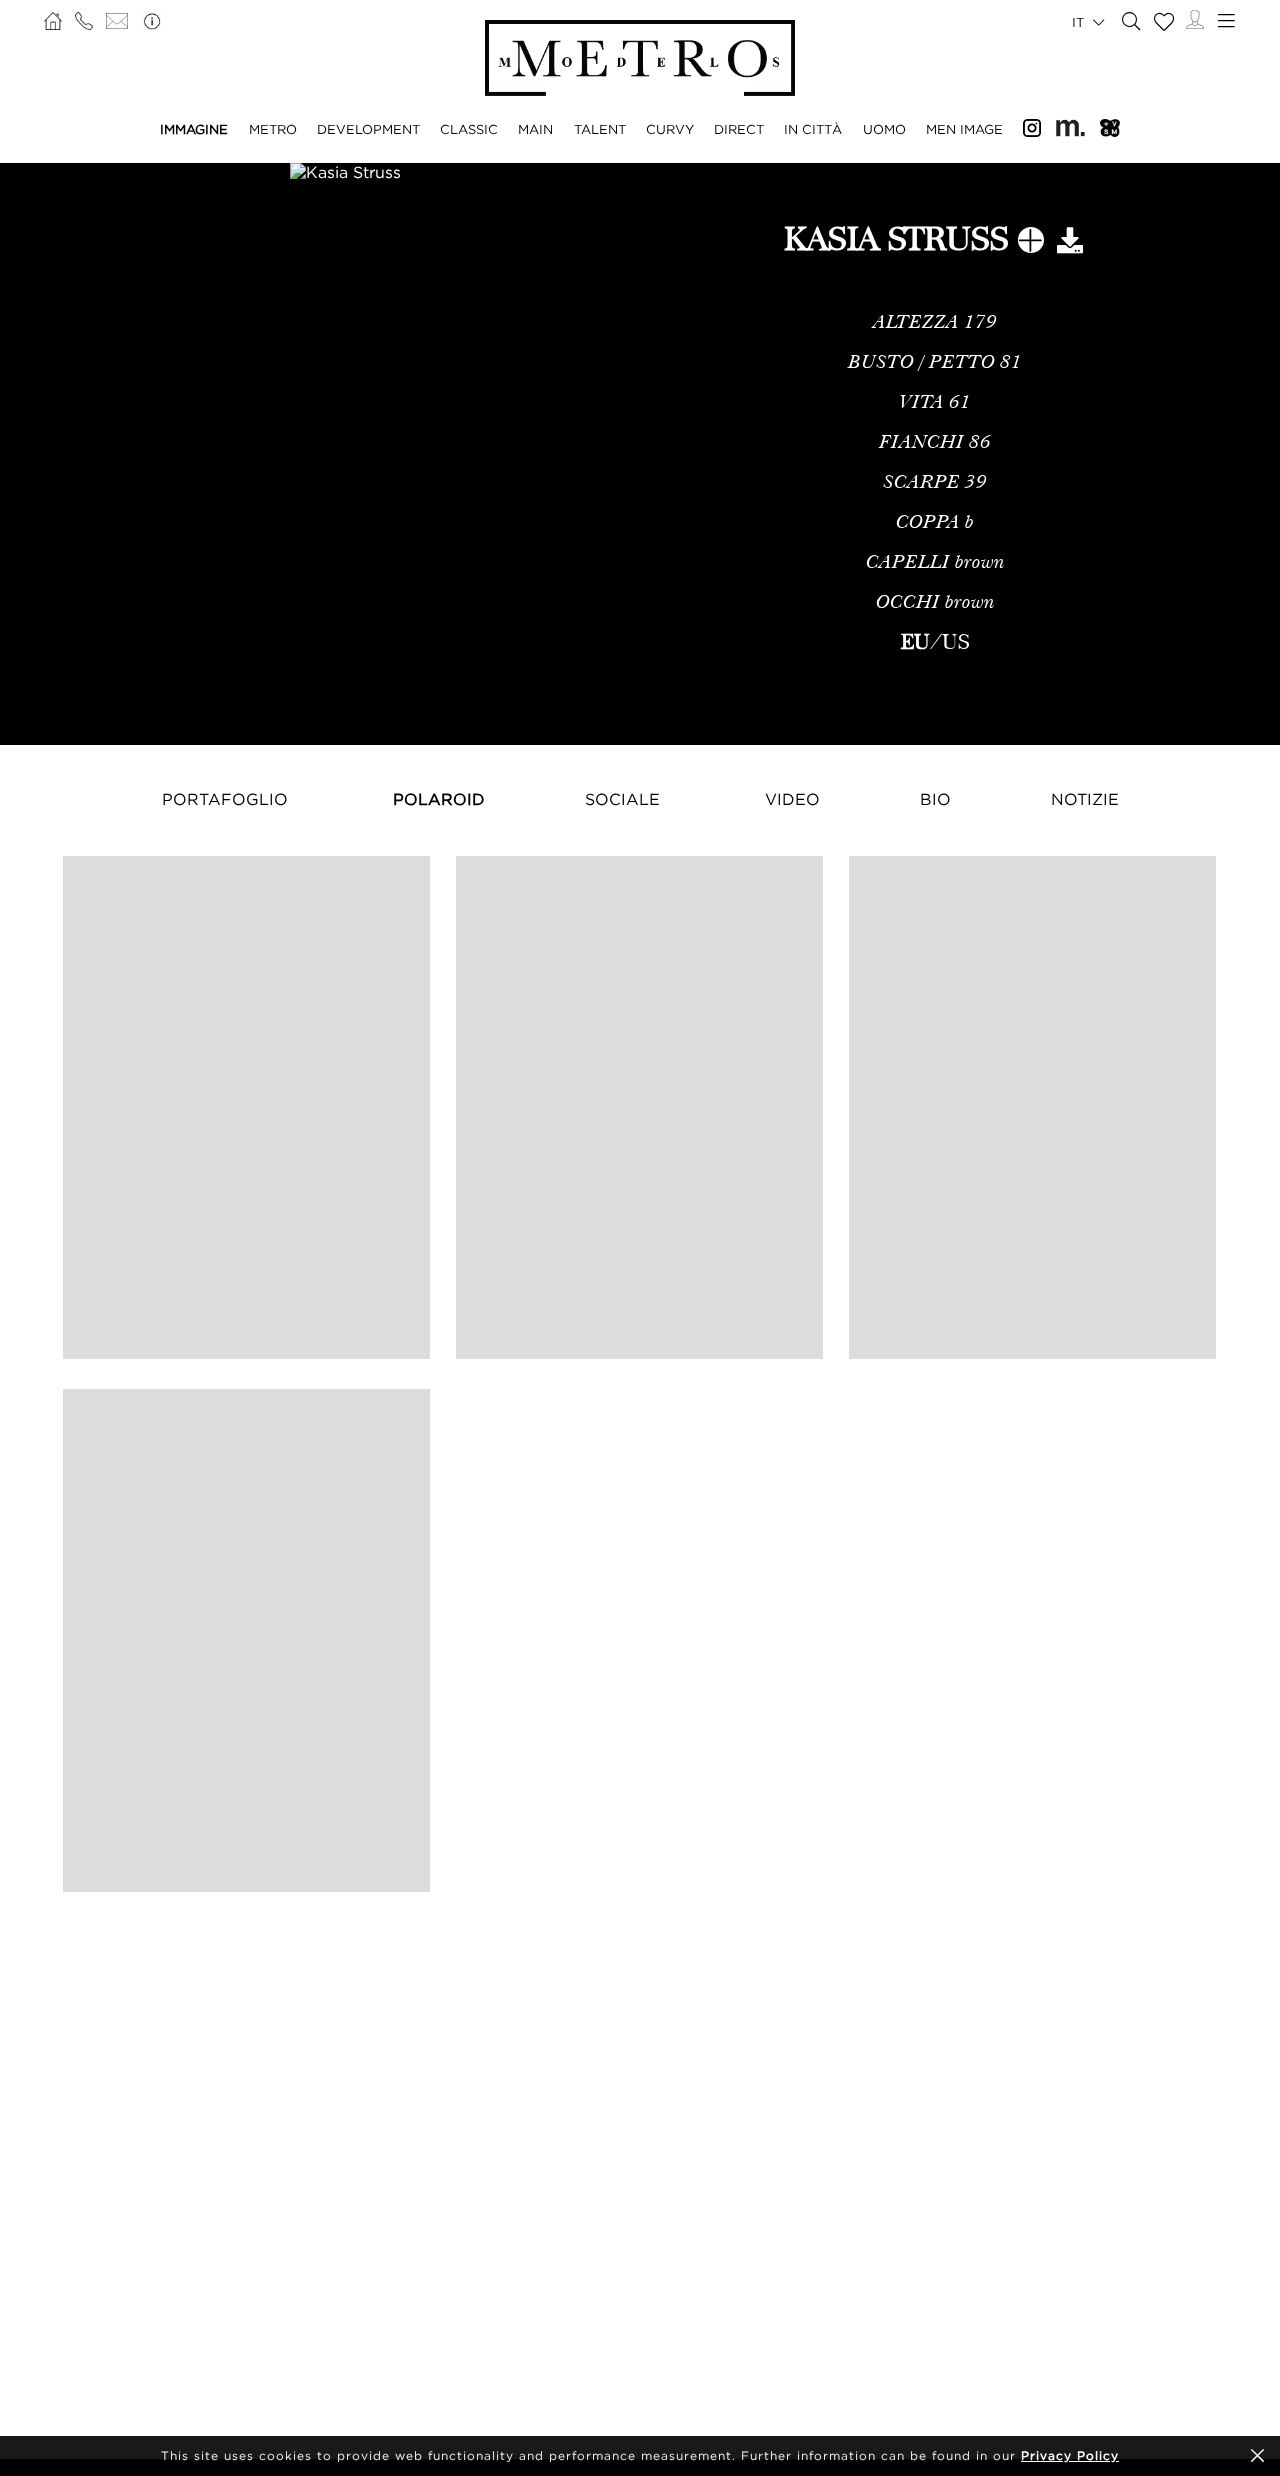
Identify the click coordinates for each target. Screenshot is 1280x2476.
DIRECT (739, 129)
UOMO (884, 129)
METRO (273, 129)
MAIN (535, 129)
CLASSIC (469, 129)
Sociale (622, 799)
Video (792, 799)
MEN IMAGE (964, 129)
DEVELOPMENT (368, 129)
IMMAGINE (194, 129)
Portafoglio (225, 799)
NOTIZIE (1085, 799)
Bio (935, 799)
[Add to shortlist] (1031, 244)
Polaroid (439, 799)
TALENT (600, 129)
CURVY (670, 129)
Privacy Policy (1070, 2455)
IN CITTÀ (813, 129)
